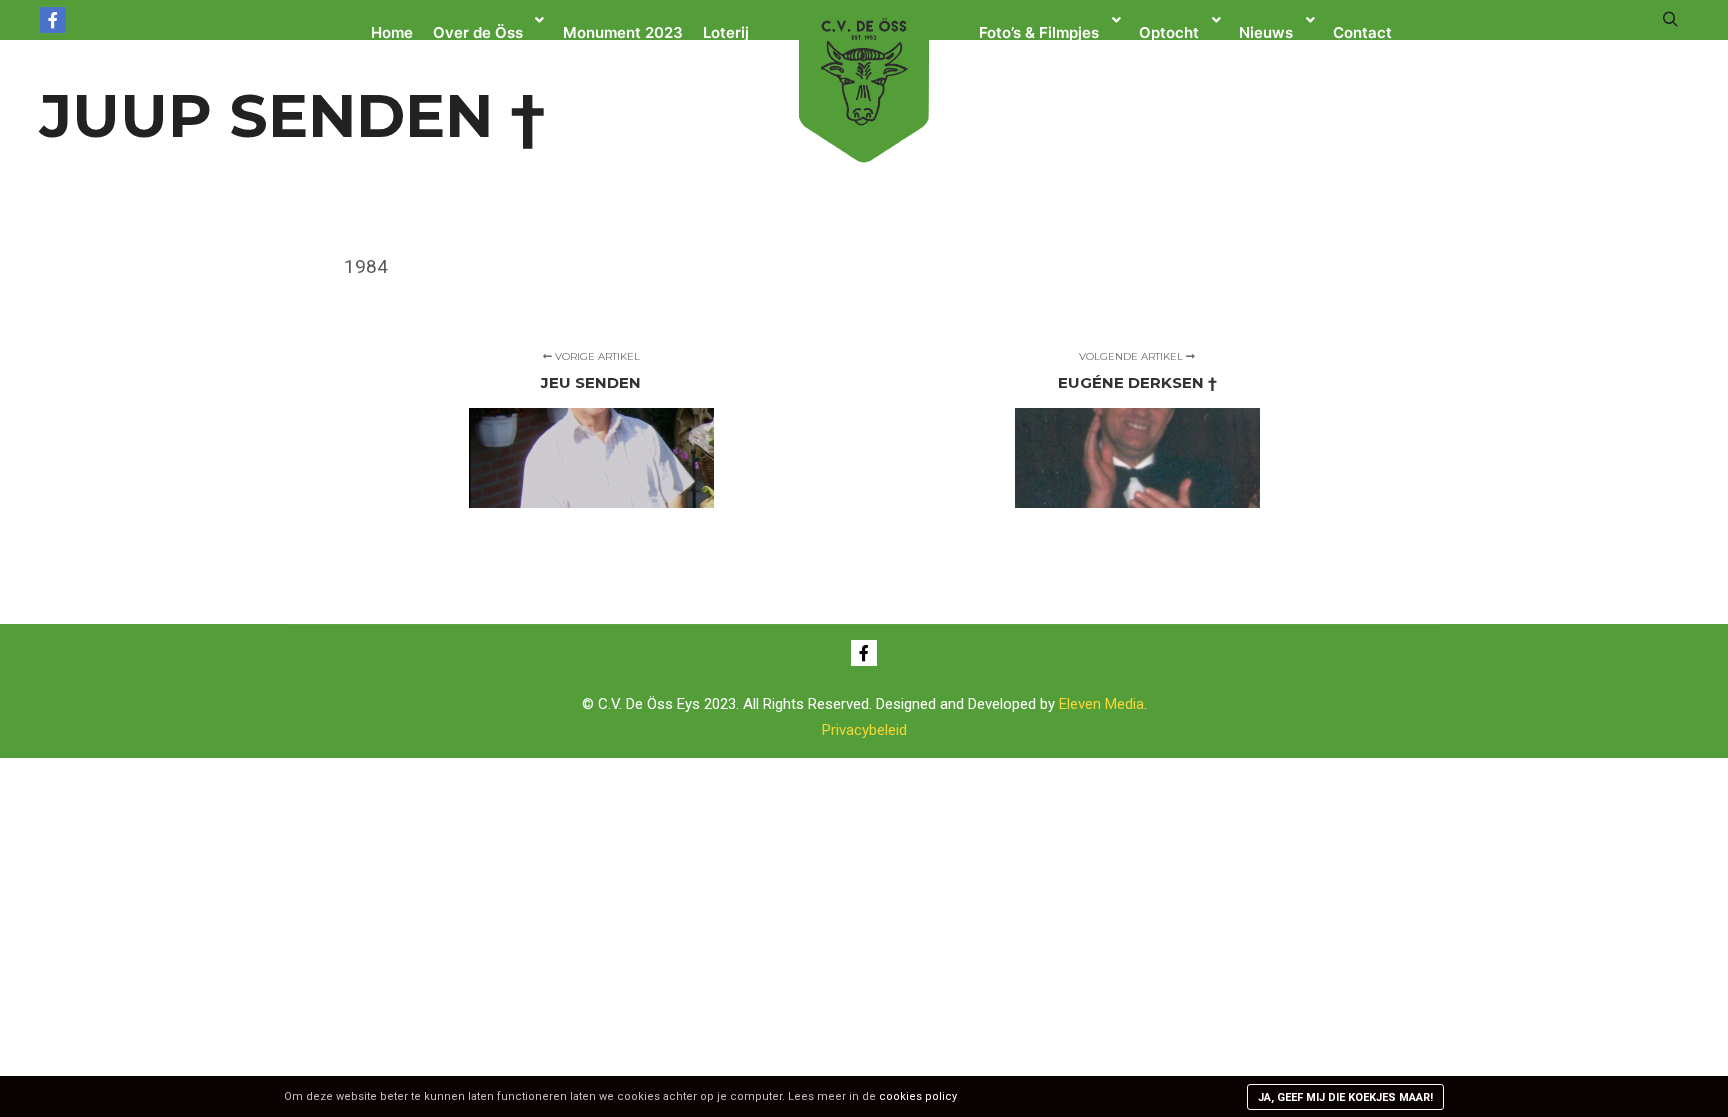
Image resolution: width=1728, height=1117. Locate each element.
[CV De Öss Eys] (864, 70)
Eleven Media (1101, 704)
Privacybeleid (864, 730)
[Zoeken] (1670, 20)
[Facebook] (53, 20)
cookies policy (918, 1096)
